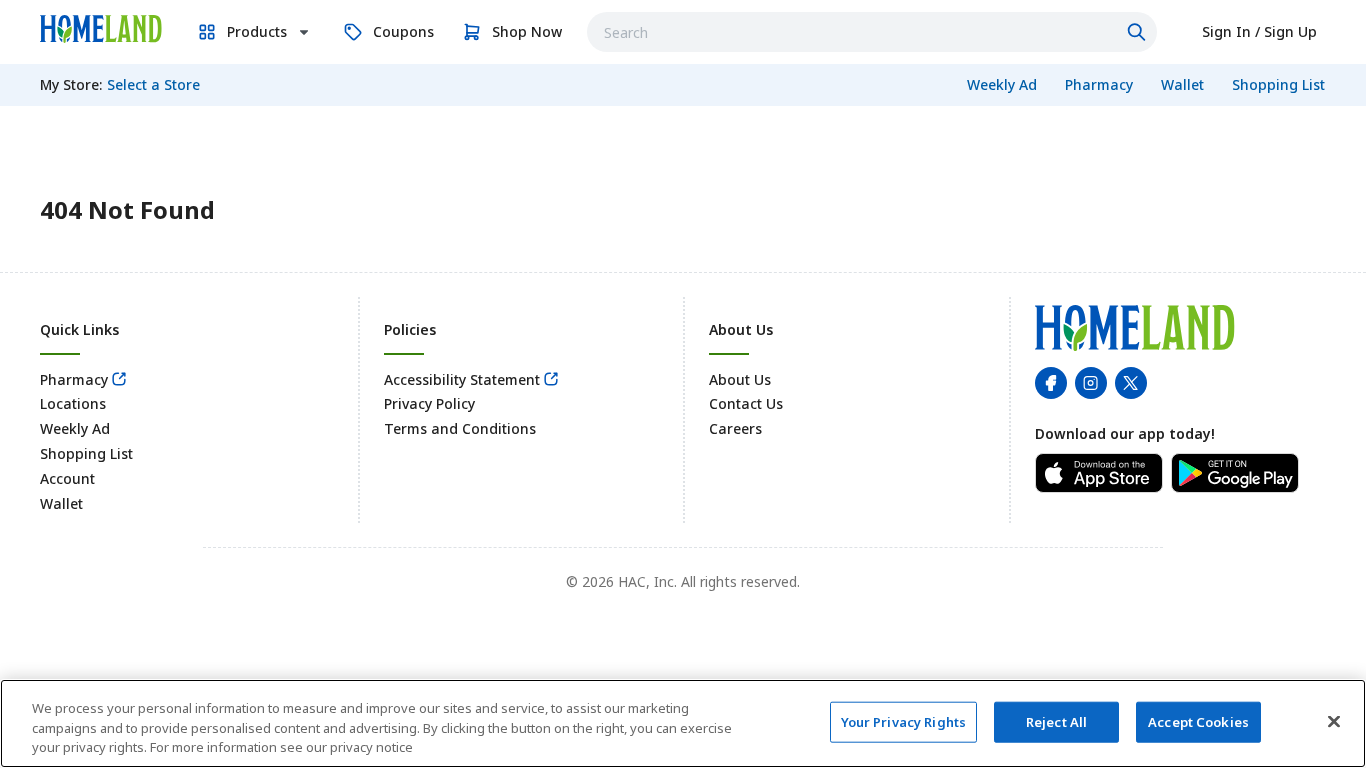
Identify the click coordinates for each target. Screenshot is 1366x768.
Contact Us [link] (746, 403)
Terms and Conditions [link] (460, 428)
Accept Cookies (1198, 721)
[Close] (1334, 721)
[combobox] (872, 32)
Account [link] (67, 478)
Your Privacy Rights (903, 721)
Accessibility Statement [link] (462, 379)
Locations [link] (73, 403)
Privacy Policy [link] (429, 403)
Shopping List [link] (86, 453)
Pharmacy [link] (74, 379)
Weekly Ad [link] (75, 428)
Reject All (1056, 721)
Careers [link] (735, 428)
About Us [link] (740, 379)
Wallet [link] (61, 503)
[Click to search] (1139, 32)
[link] (101, 29)
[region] (683, 723)
